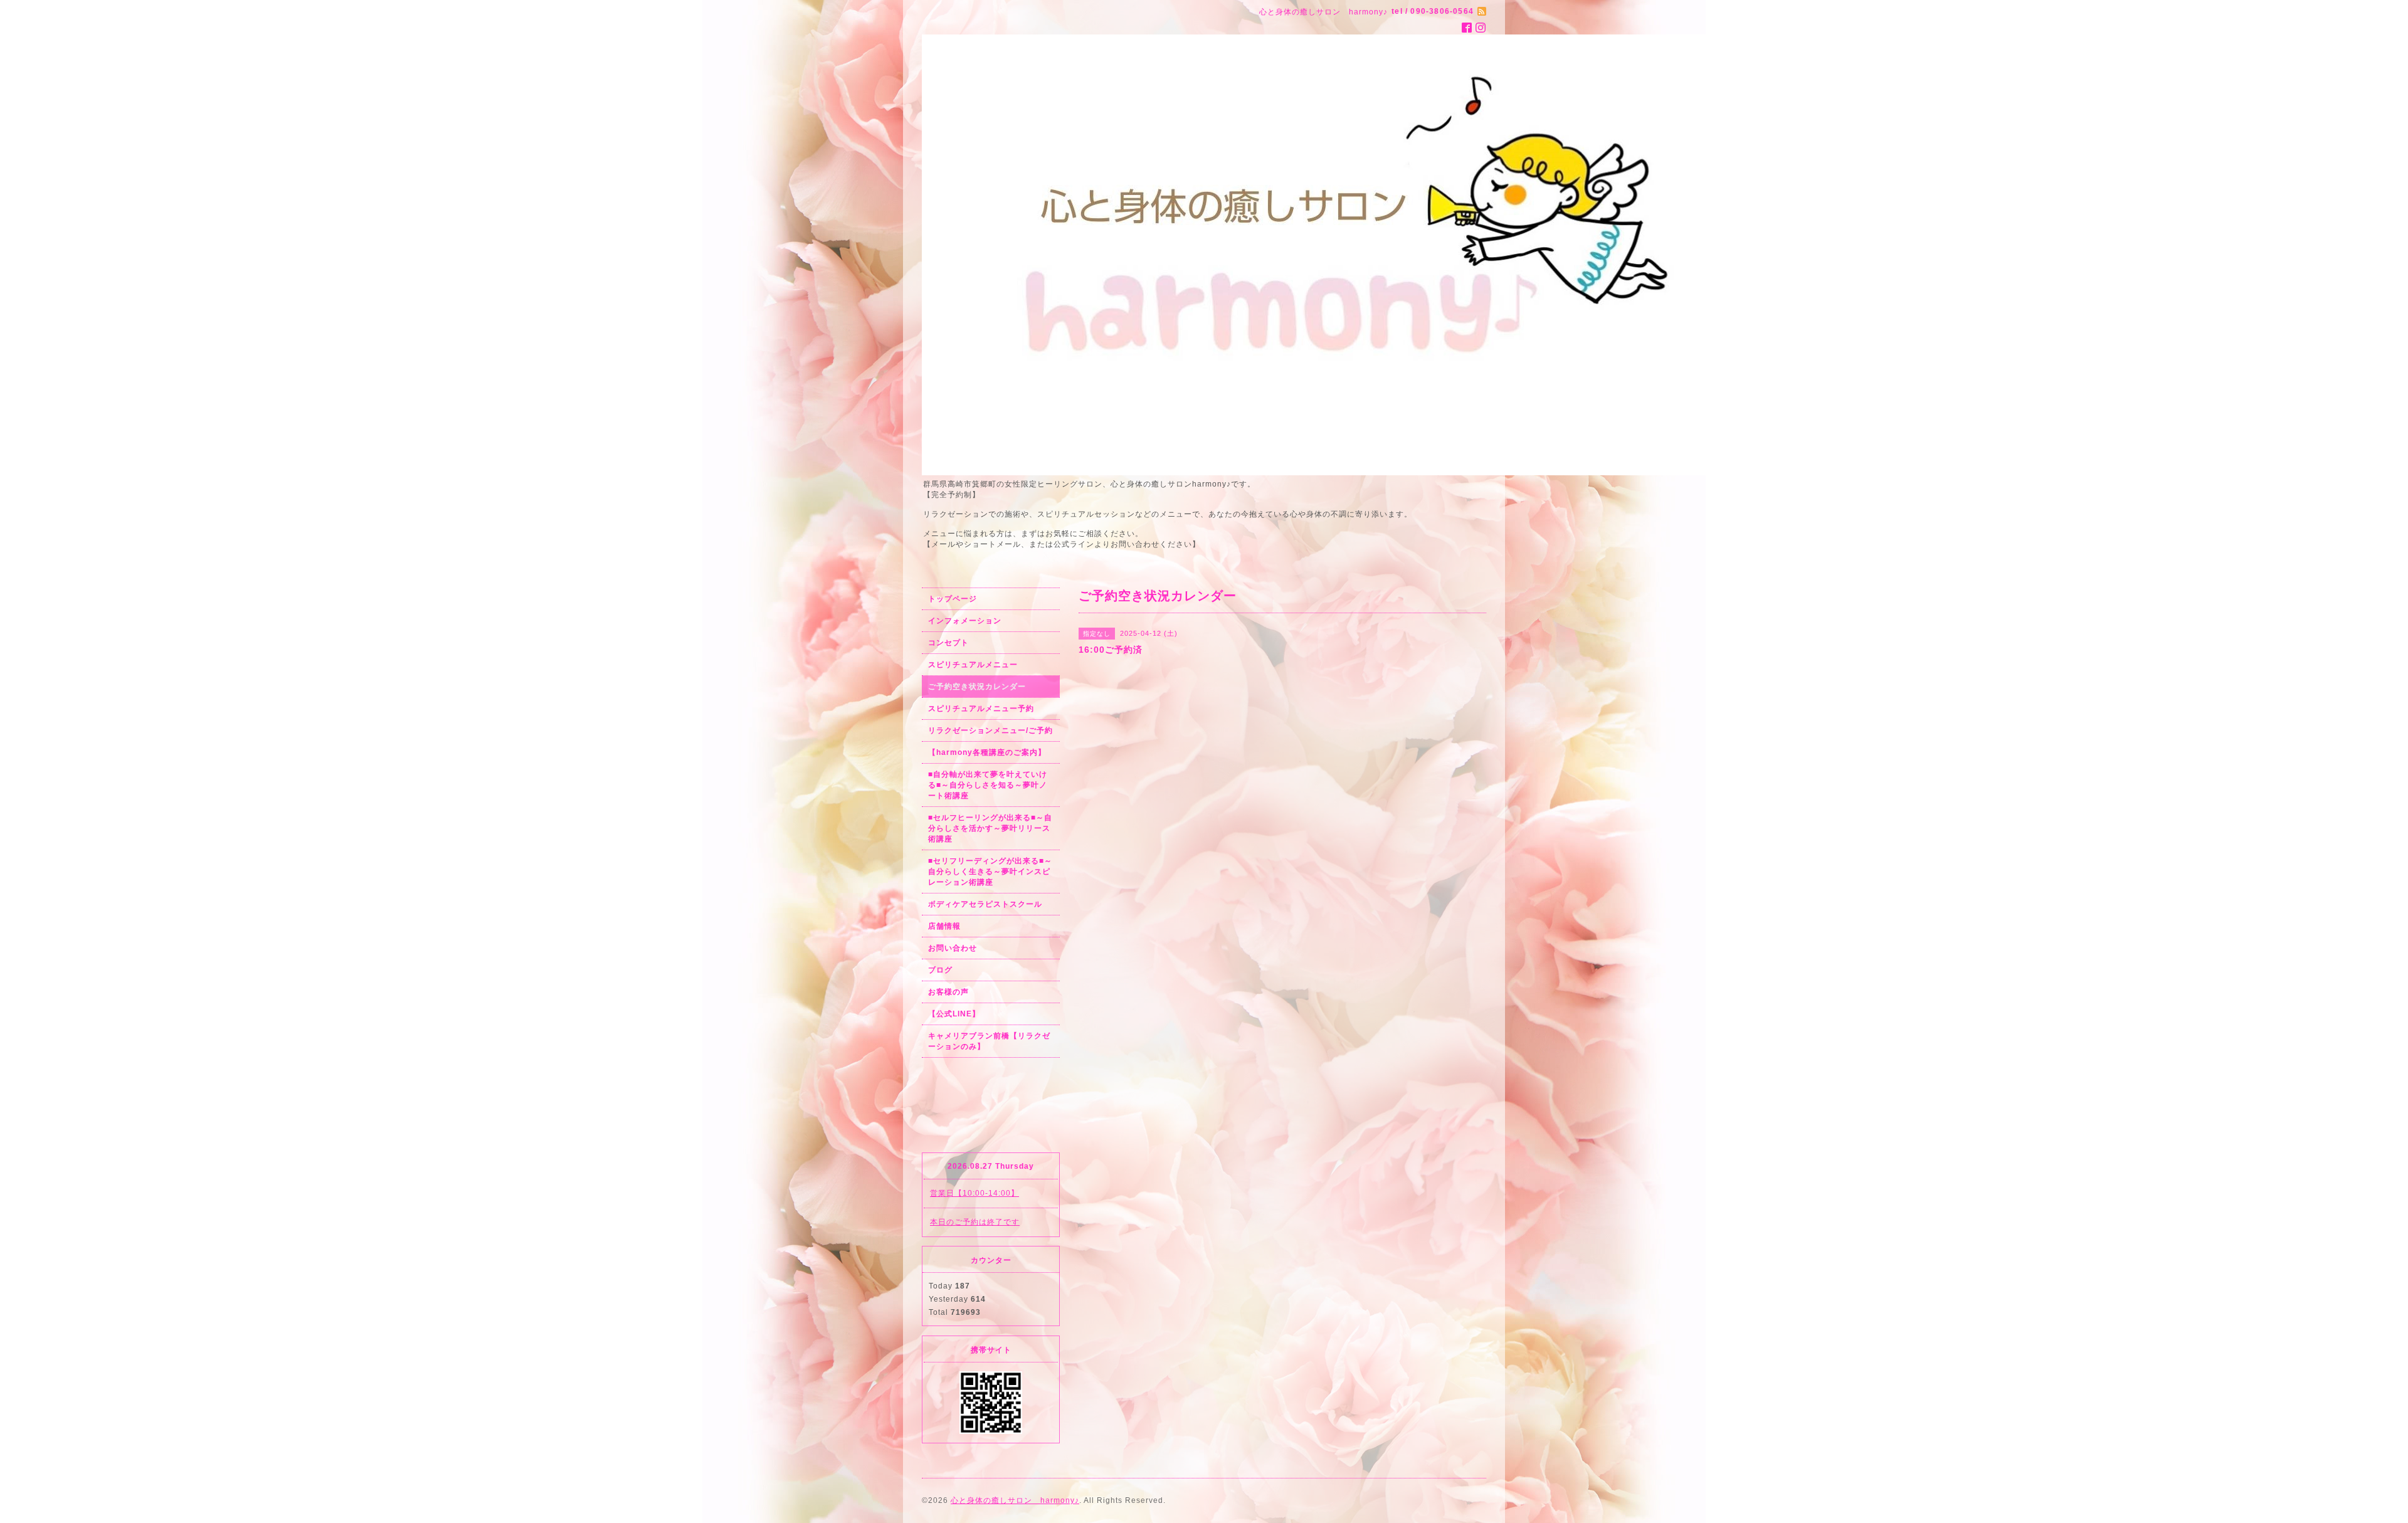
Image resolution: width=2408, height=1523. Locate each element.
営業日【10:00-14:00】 (974, 1193)
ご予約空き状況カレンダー (977, 687)
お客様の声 (948, 992)
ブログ (940, 970)
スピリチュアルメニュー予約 (981, 709)
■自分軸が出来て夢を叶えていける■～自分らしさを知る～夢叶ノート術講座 (988, 785)
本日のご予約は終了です (975, 1222)
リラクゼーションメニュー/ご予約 (990, 730)
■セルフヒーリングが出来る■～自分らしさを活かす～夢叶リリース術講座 (990, 828)
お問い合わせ (953, 948)
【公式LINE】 (954, 1014)
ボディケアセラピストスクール (985, 904)
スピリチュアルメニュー (973, 665)
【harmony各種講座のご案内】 (987, 752)
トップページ (953, 599)
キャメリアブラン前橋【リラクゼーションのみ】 (989, 1041)
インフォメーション (965, 621)
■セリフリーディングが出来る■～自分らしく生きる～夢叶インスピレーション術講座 (990, 872)
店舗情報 (944, 926)
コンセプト (948, 643)
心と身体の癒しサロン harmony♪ (1015, 1500)
